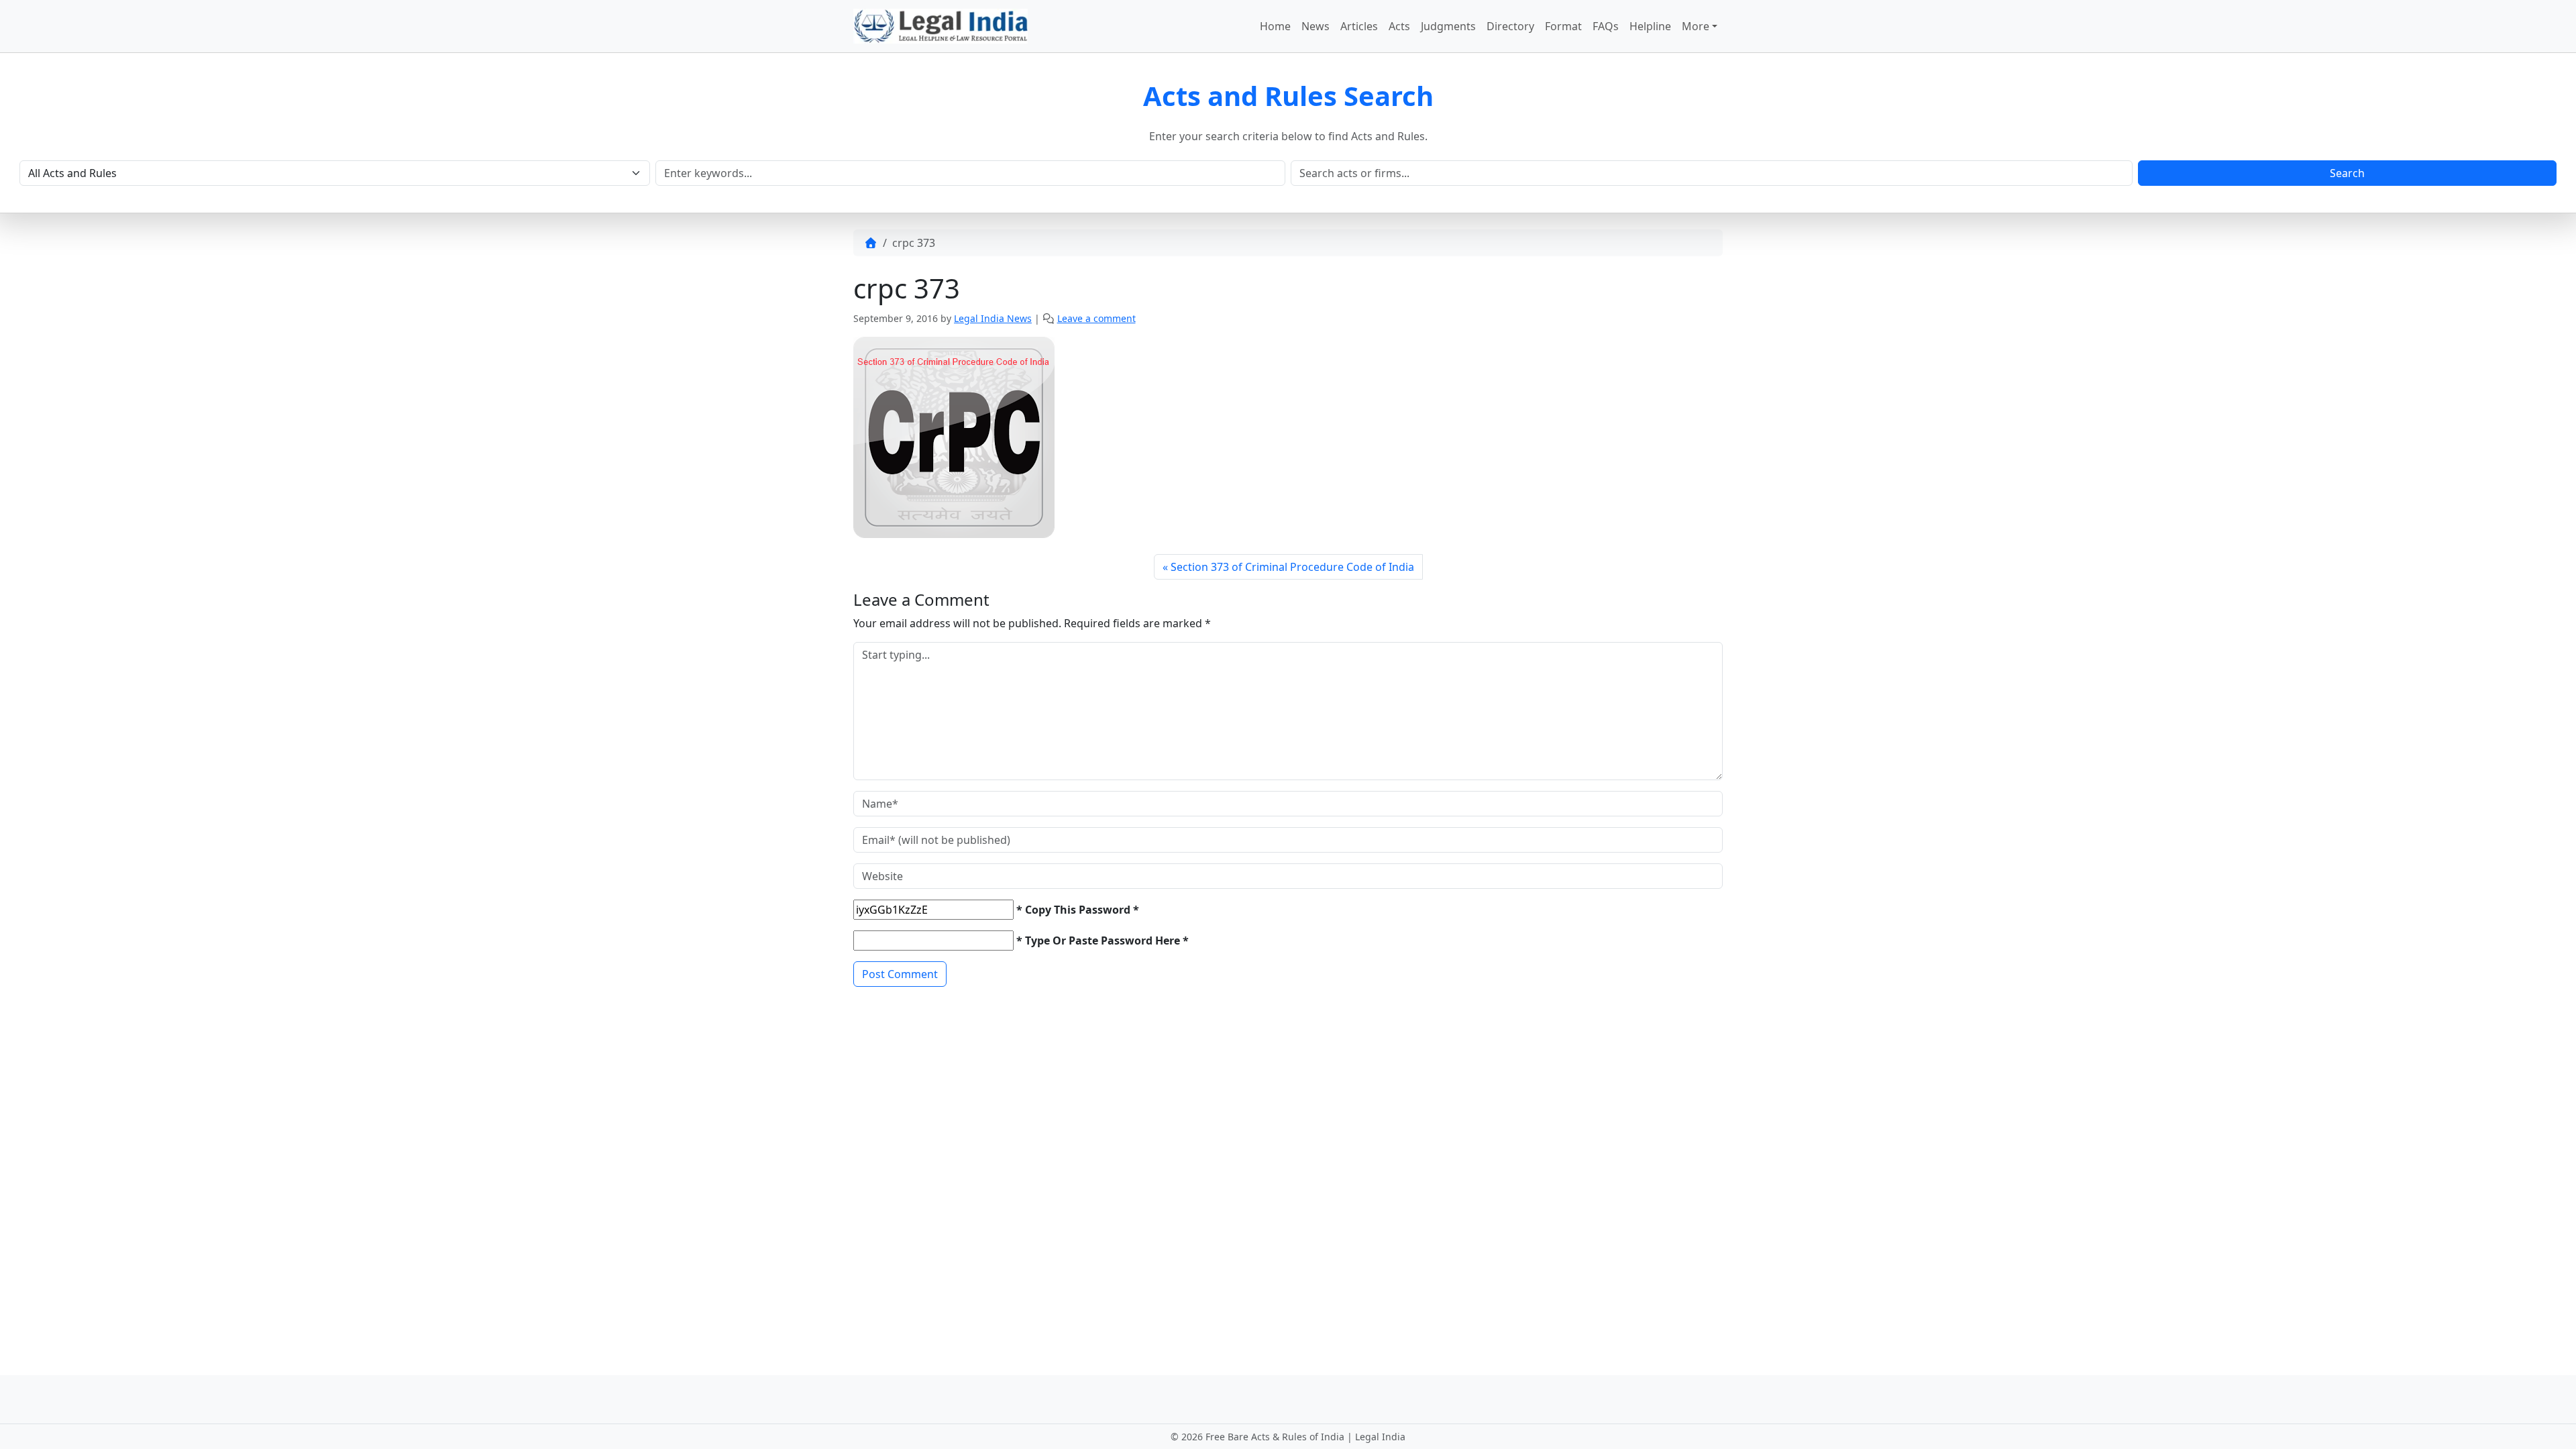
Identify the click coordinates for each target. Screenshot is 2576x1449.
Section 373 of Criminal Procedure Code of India (1292, 567)
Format (1563, 26)
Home (1275, 26)
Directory (1510, 26)
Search (2347, 173)
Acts (1399, 26)
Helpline (1650, 26)
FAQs (1606, 26)
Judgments (1448, 26)
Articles (1359, 26)
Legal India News (993, 318)
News (1316, 26)
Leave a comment (1096, 318)
